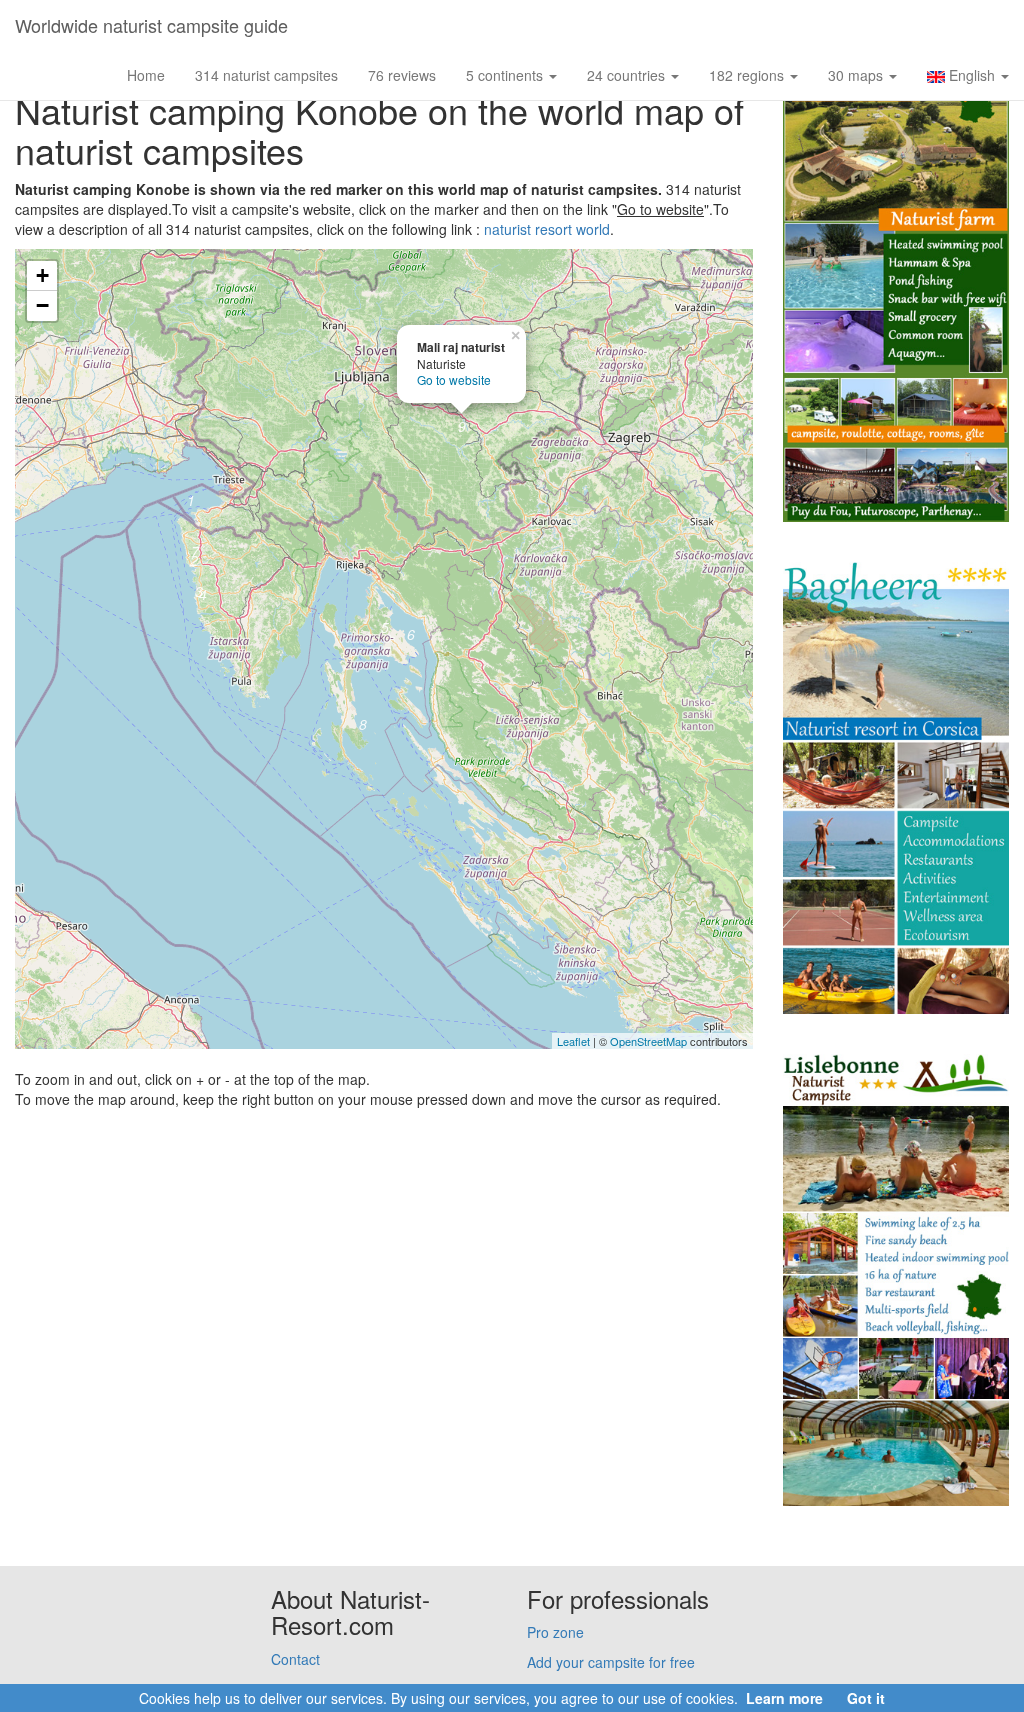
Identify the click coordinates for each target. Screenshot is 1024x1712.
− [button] (42, 305)
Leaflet (573, 1041)
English (972, 75)
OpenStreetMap (648, 1041)
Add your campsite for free (611, 1662)
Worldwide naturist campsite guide (151, 25)
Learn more (784, 1698)
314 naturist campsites (266, 75)
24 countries (628, 75)
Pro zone (555, 1632)
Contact (295, 1659)
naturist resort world (547, 229)
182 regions (748, 75)
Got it (866, 1698)
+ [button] (42, 275)
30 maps (857, 75)
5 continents (506, 75)
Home (146, 75)
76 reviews (402, 75)
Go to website (454, 379)
